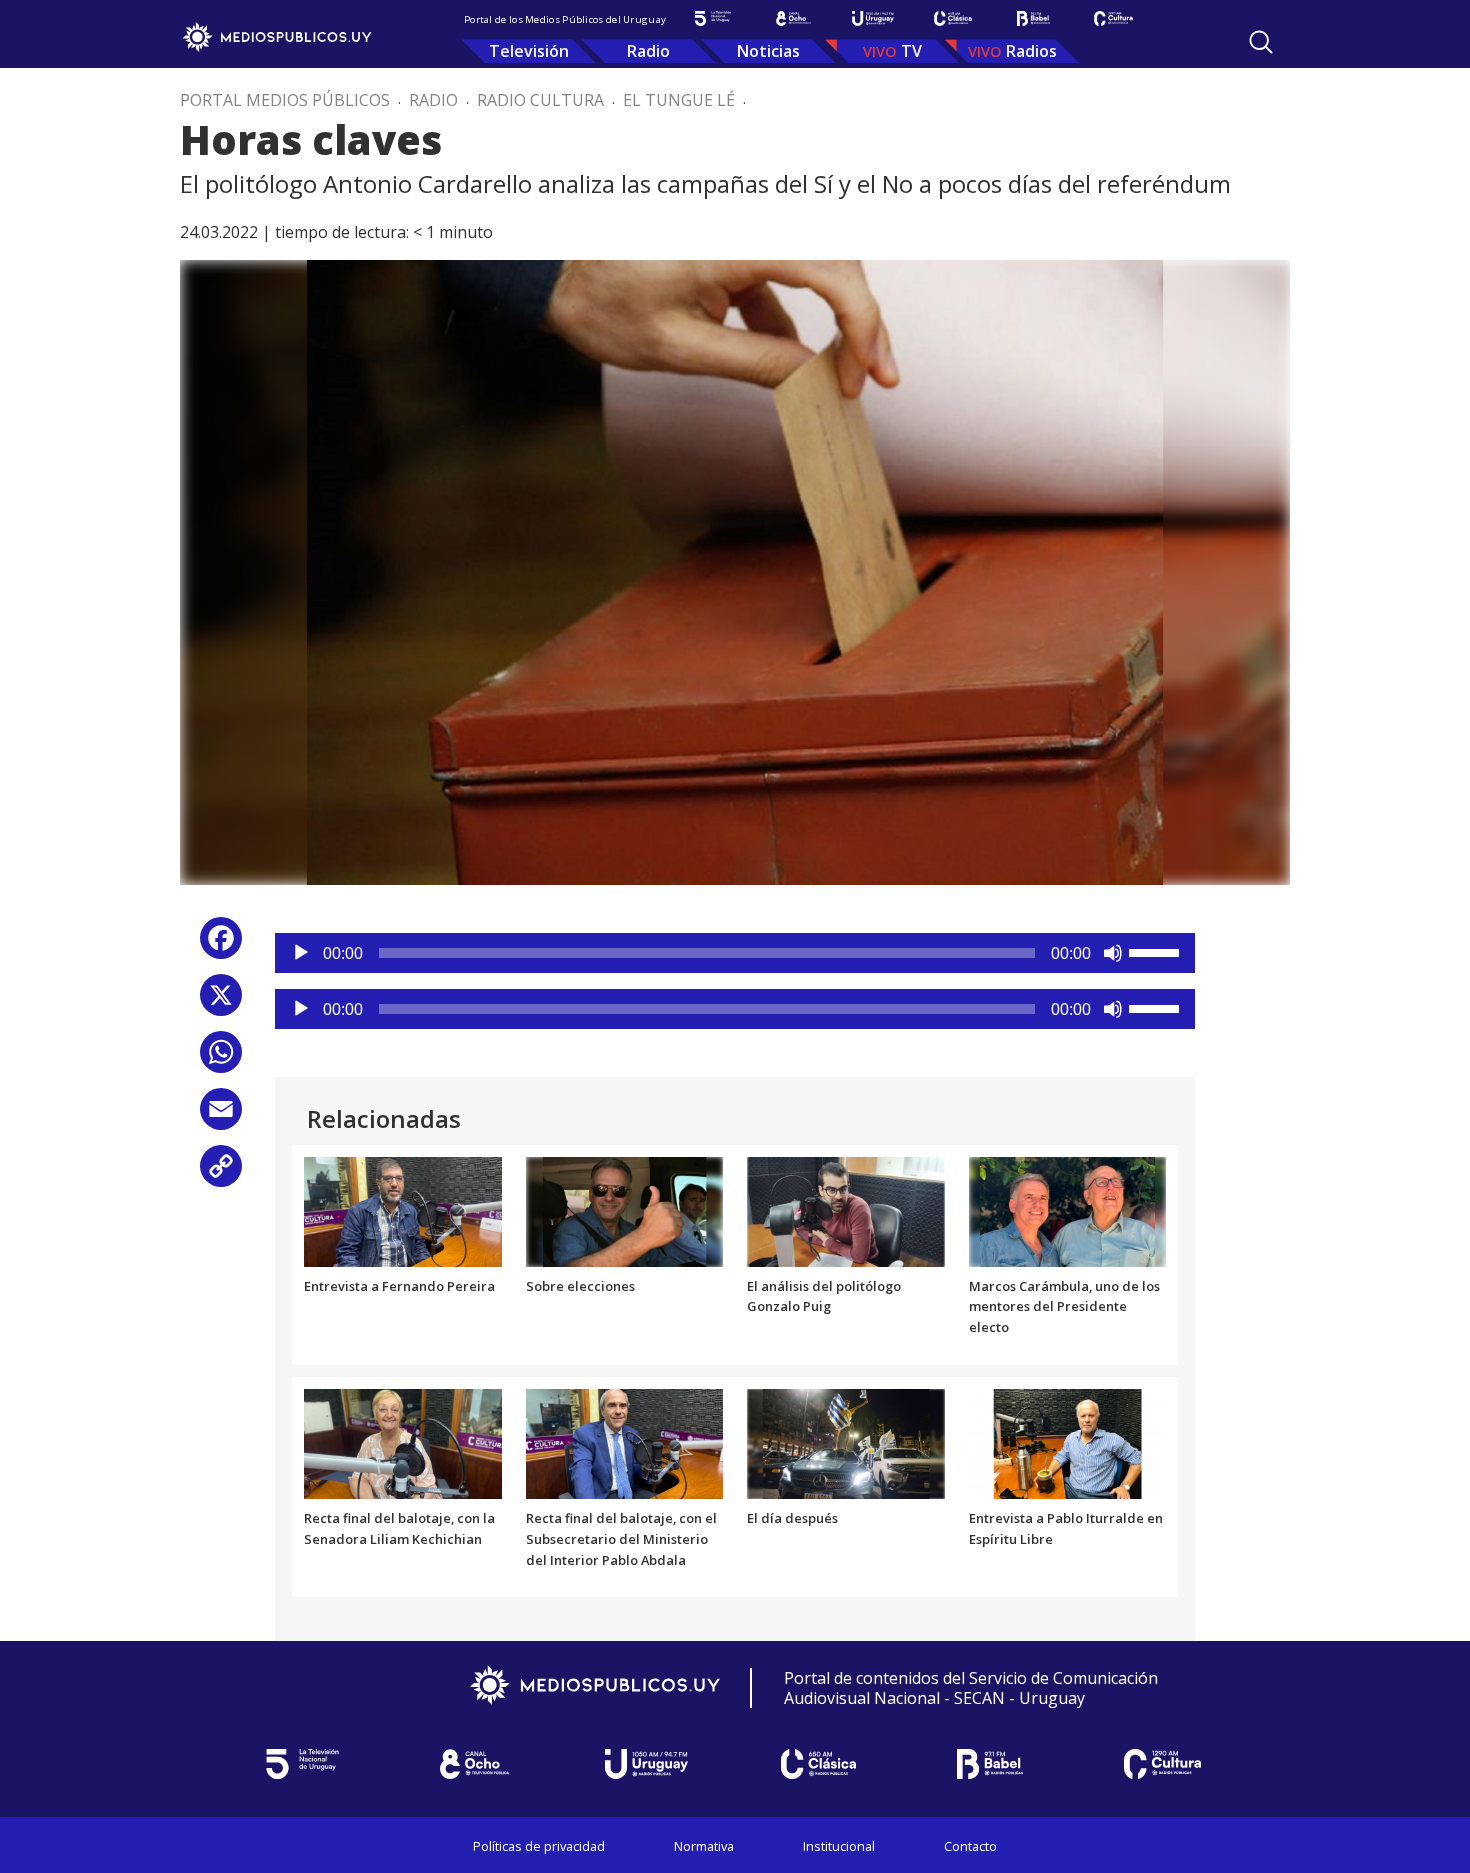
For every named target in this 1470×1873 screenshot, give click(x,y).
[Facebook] (221, 945)
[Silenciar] (1113, 953)
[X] (221, 1002)
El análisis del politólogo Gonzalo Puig (824, 1296)
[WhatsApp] (221, 1059)
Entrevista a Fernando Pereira (399, 1286)
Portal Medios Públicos (285, 100)
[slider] (1157, 951)
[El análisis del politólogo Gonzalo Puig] (846, 1210)
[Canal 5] (713, 18)
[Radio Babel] (1033, 18)
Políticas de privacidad (539, 1846)
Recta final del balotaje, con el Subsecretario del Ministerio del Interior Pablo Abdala (621, 1539)
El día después (792, 1518)
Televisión (529, 51)
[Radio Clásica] (953, 18)
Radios (1031, 51)
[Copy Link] (221, 1173)
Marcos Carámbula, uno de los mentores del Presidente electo (1064, 1307)
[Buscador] (1261, 42)
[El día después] (846, 1442)
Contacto (970, 1846)
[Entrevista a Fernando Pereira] (403, 1210)
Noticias (768, 51)
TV (911, 51)
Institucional (839, 1846)
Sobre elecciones (580, 1286)
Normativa (704, 1846)
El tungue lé (679, 100)
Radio (648, 51)
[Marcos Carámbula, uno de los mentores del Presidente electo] (1068, 1210)
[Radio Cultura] (1113, 18)
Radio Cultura (540, 100)
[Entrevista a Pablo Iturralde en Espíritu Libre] (1068, 1442)
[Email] (221, 1116)
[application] (735, 953)
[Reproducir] (301, 953)
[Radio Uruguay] (873, 18)
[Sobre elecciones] (625, 1210)
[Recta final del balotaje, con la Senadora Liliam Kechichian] (403, 1442)
